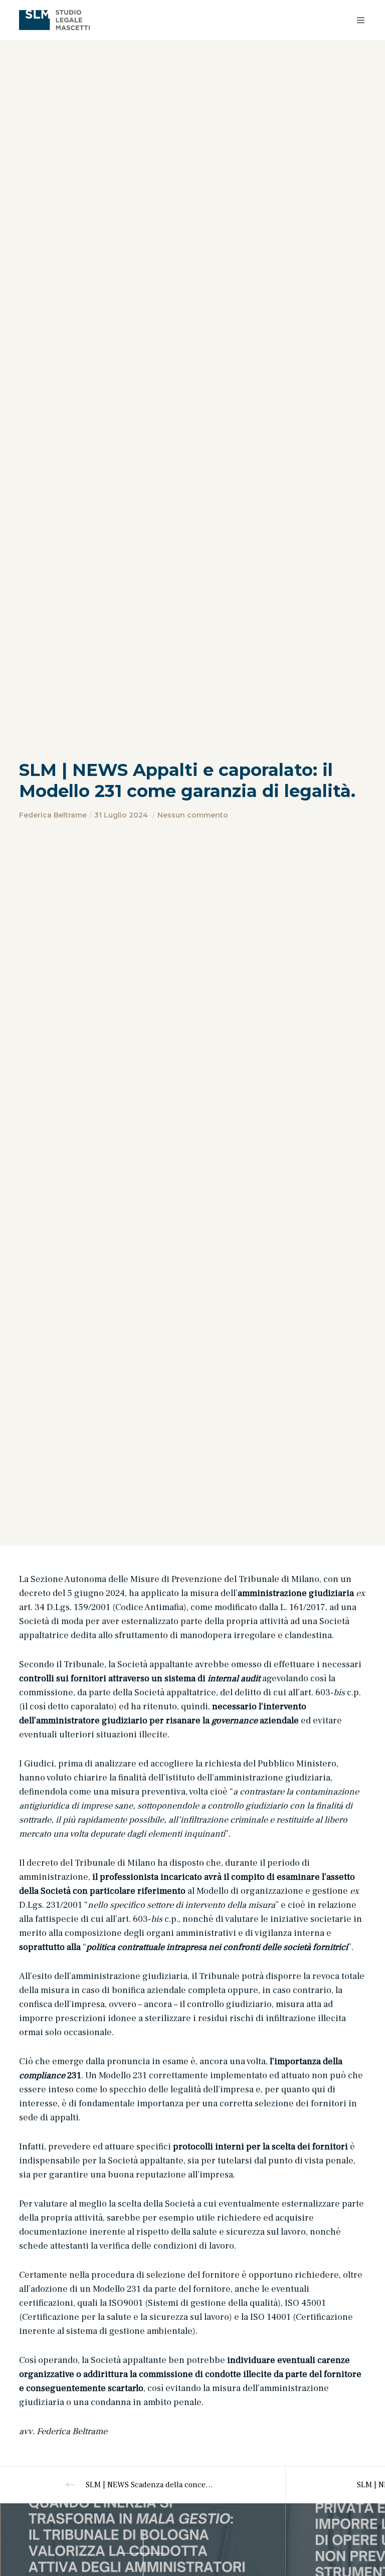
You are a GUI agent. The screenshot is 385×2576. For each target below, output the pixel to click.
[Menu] (357, 20)
